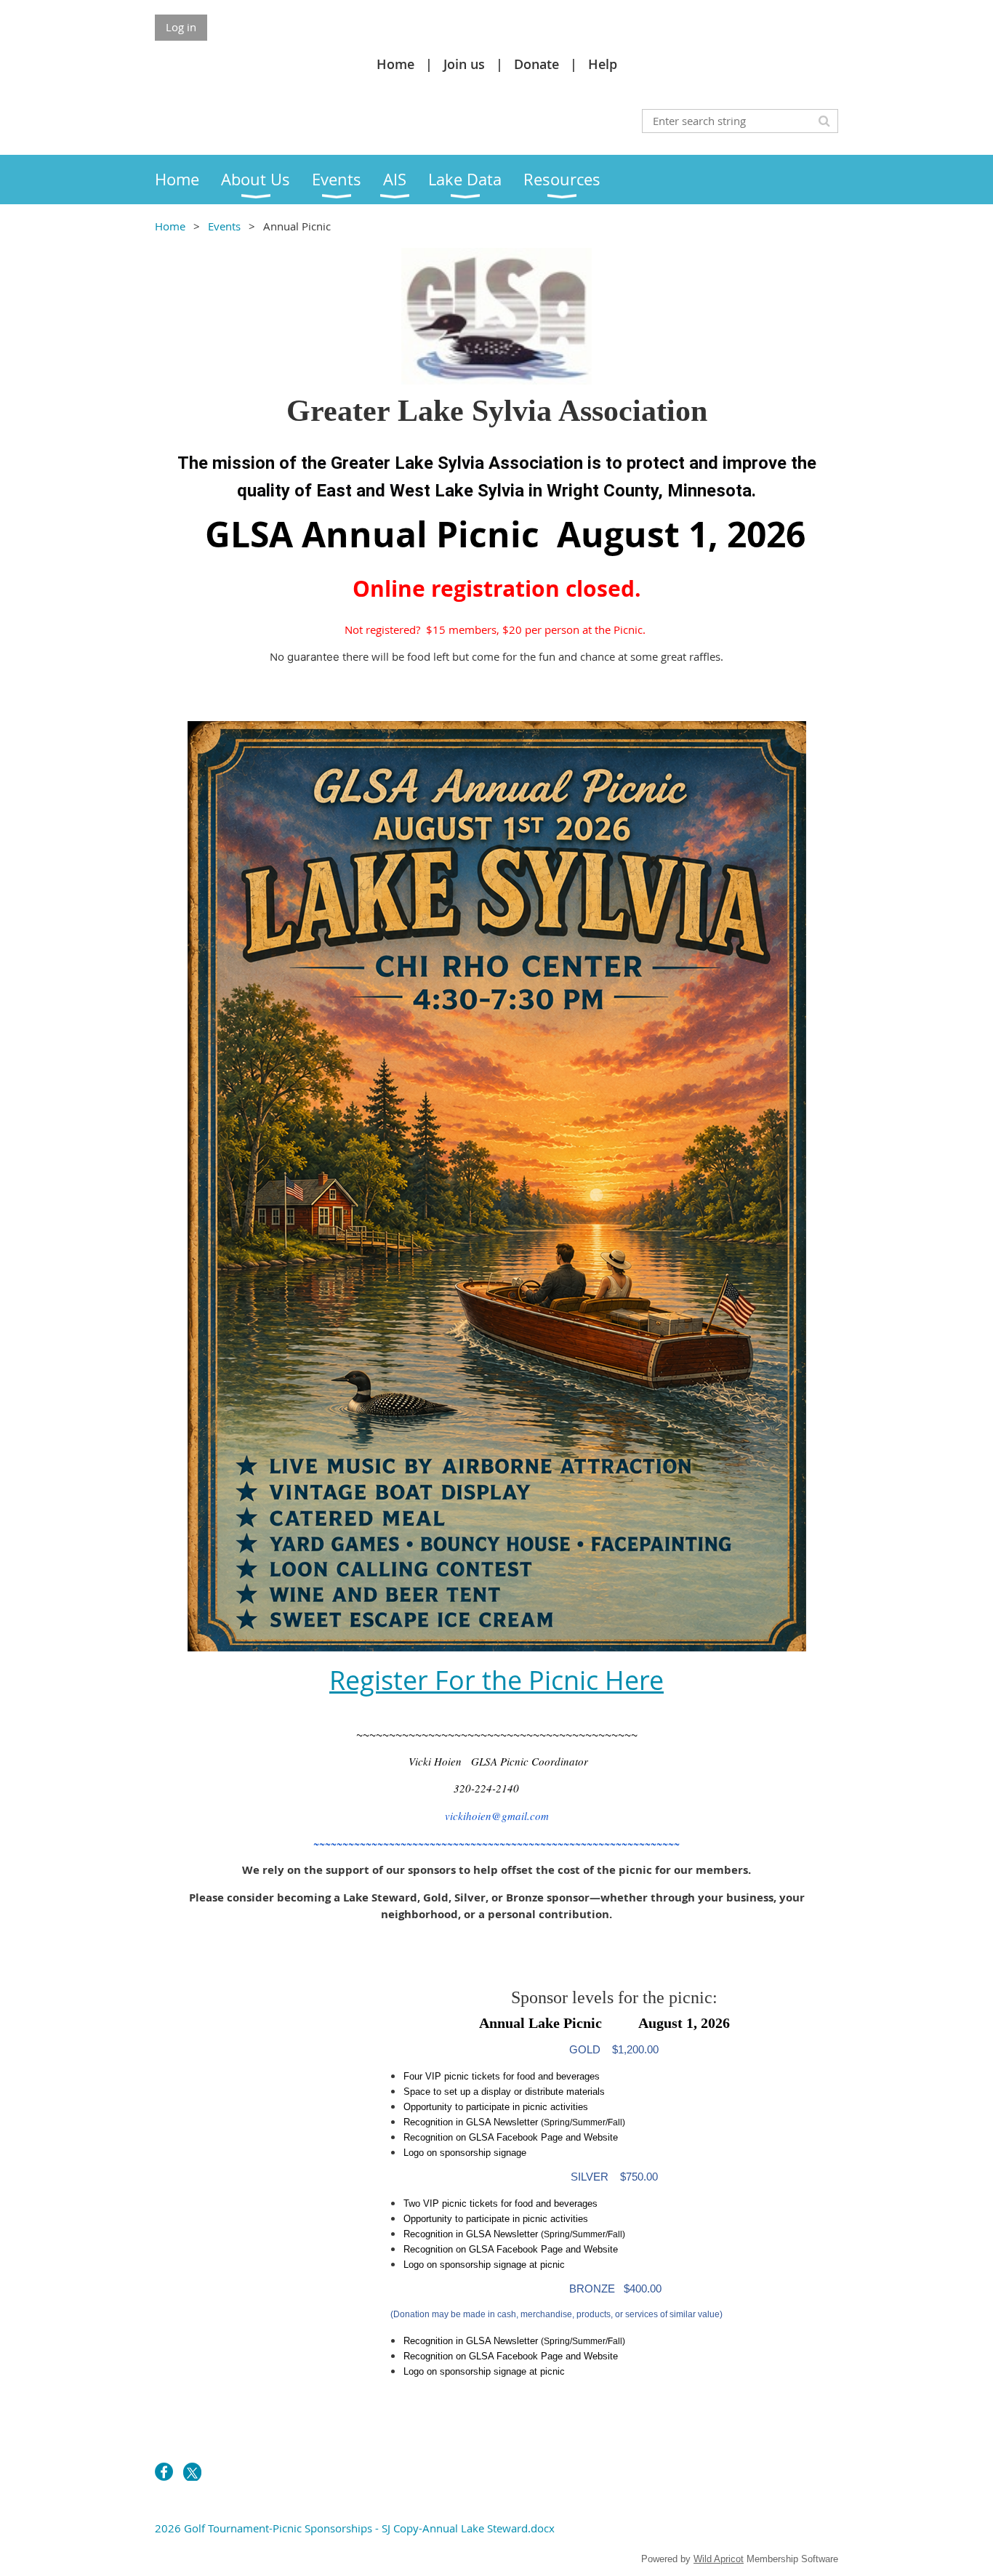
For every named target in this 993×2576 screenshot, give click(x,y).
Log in (181, 27)
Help (603, 64)
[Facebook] (164, 2472)
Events (226, 226)
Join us (464, 64)
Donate (536, 64)
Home (395, 64)
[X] (192, 2472)
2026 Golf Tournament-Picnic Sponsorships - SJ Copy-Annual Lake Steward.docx (355, 2528)
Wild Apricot (719, 2559)
